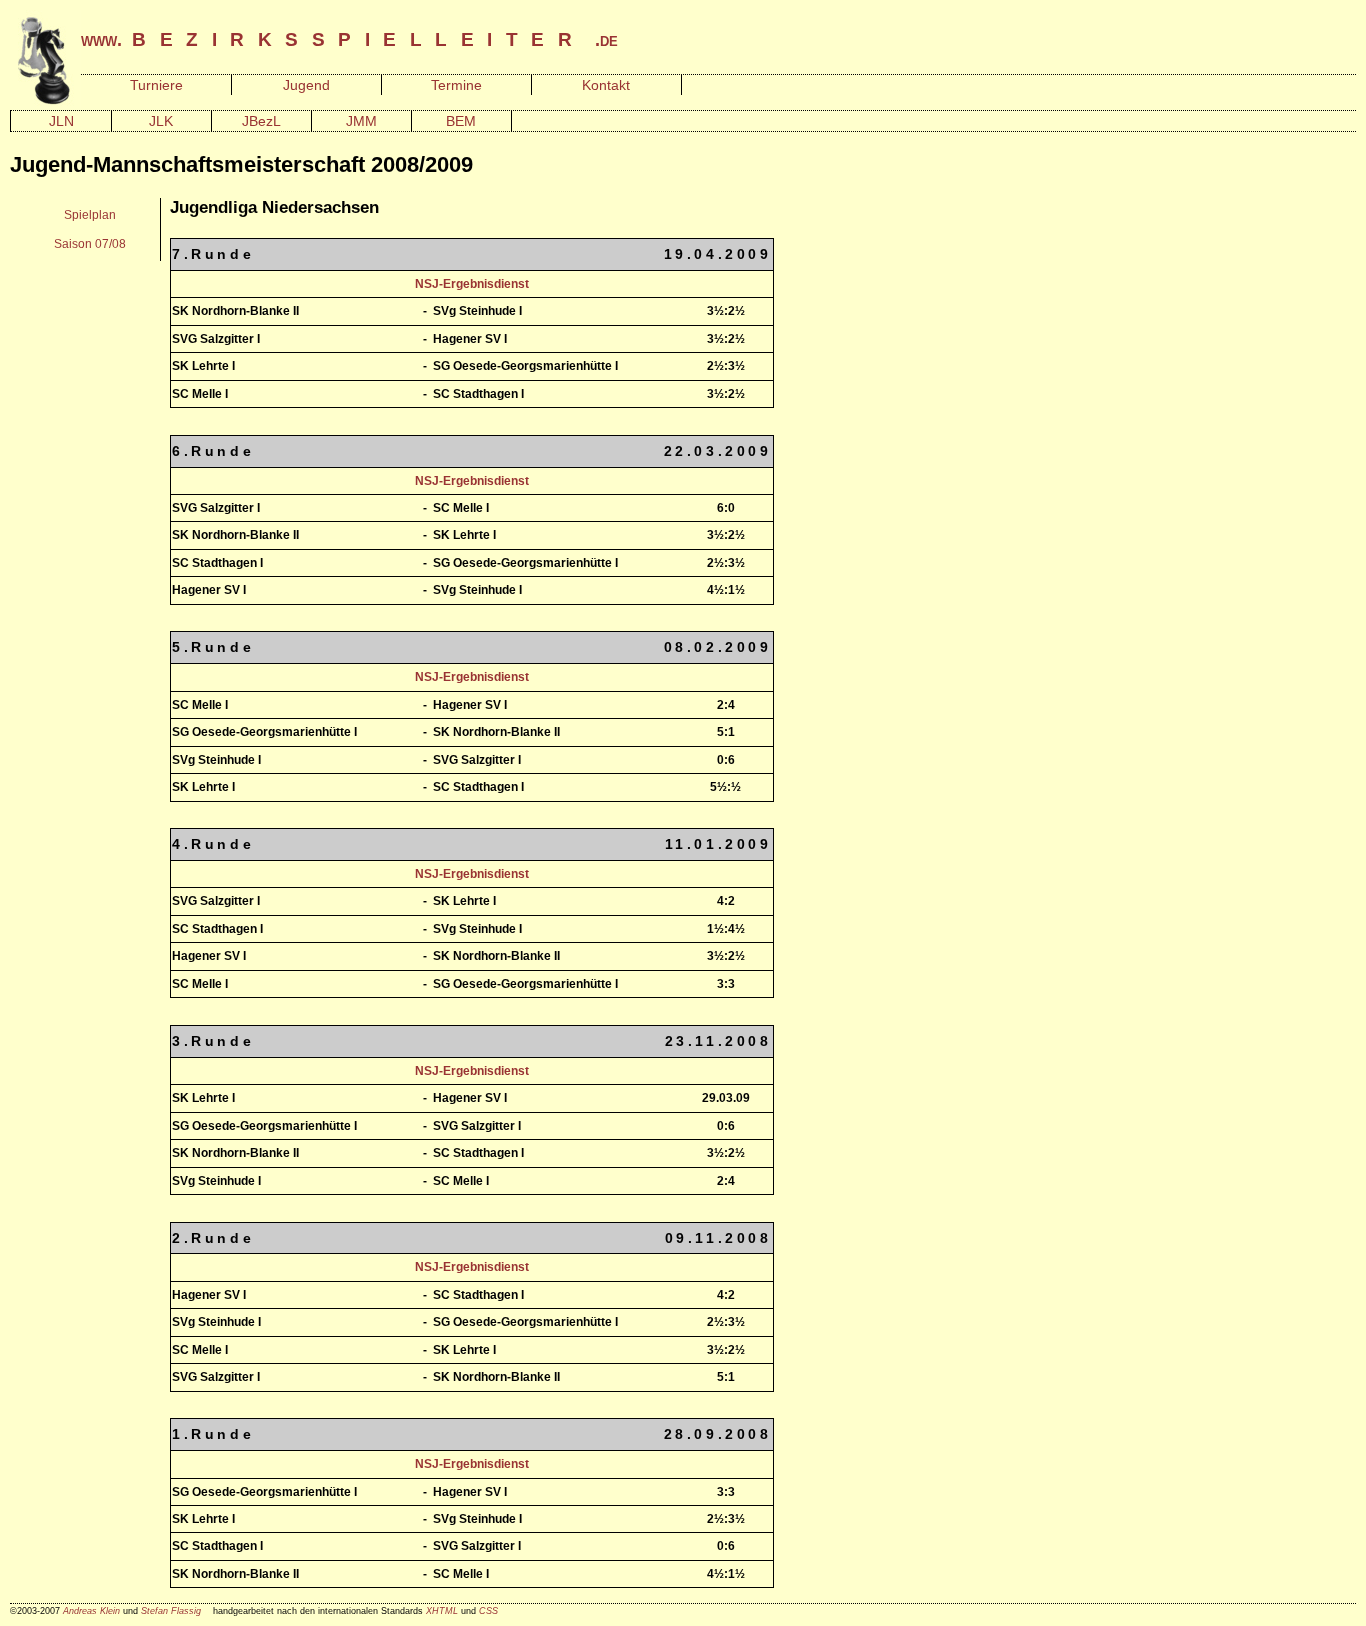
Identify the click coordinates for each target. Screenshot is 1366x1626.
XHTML (442, 1611)
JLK (161, 121)
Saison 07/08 (90, 244)
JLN (61, 121)
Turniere (156, 85)
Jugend (306, 85)
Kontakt (606, 85)
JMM (361, 121)
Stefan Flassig (171, 1611)
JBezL (261, 121)
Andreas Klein (91, 1611)
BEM (461, 121)
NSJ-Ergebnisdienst (472, 284)
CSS (488, 1611)
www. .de (349, 40)
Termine (456, 85)
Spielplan (90, 215)
